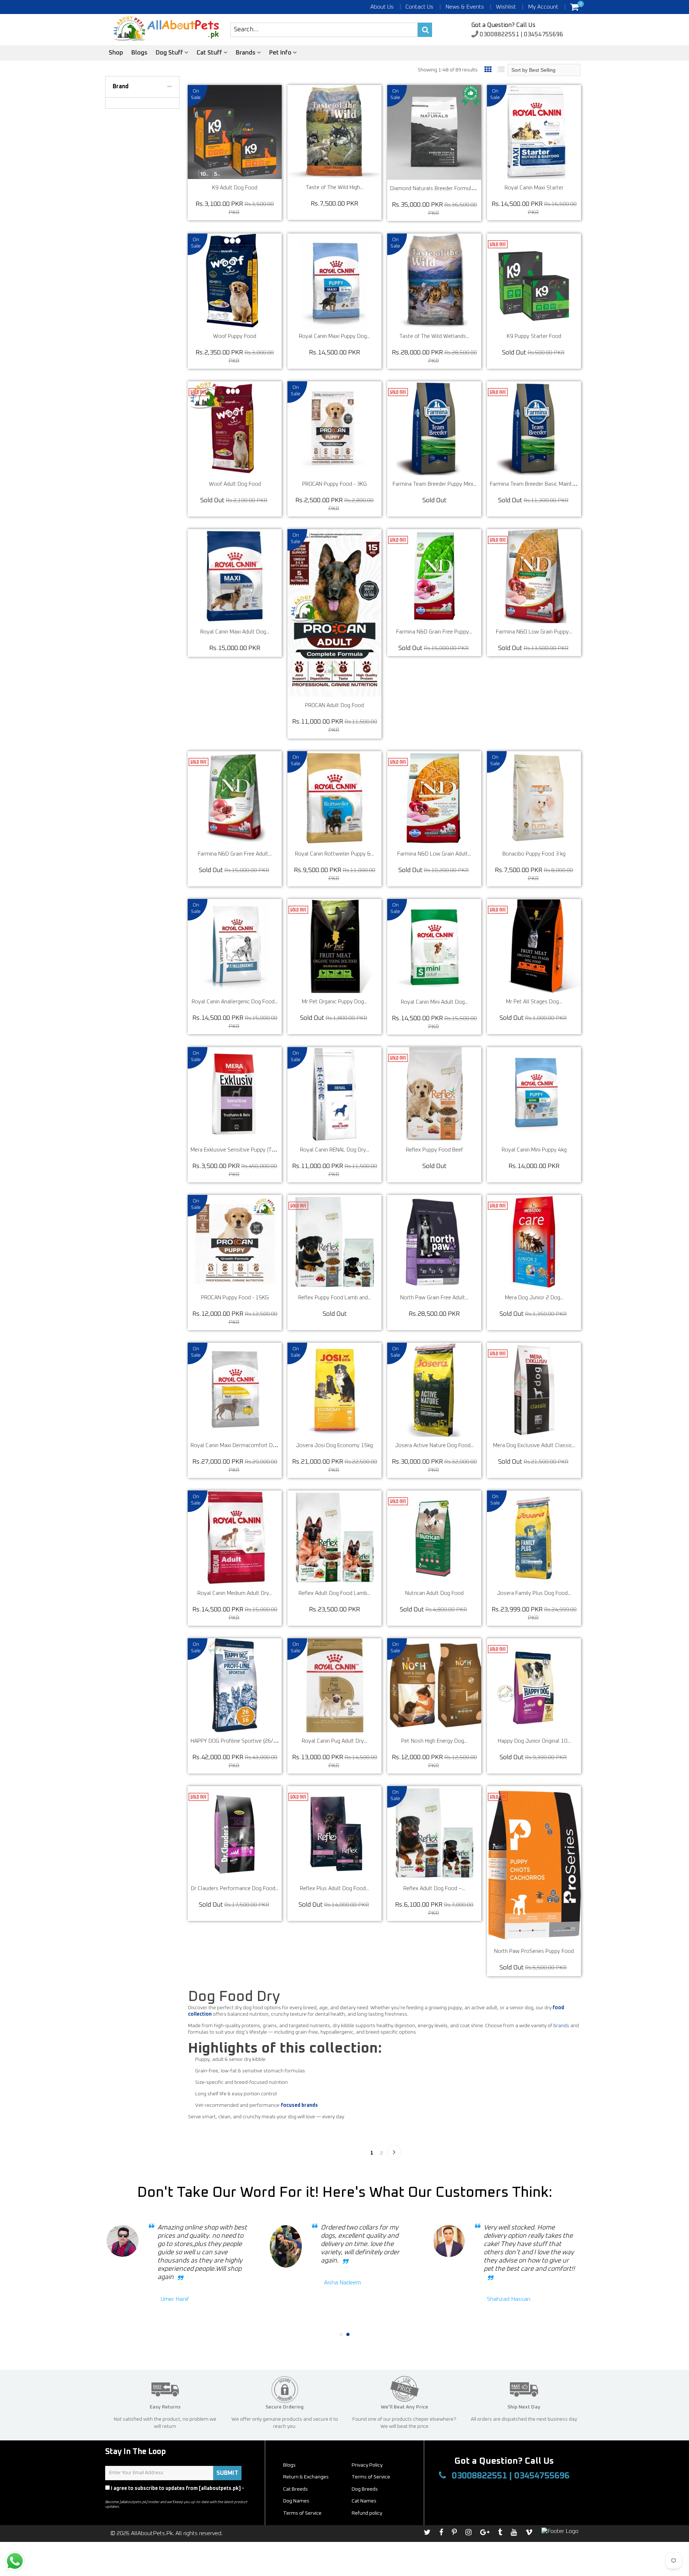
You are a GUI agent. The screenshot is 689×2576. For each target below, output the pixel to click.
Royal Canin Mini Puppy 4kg (534, 1150)
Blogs (139, 53)
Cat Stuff (210, 53)
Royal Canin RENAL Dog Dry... (335, 1150)
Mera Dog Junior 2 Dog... (534, 1298)
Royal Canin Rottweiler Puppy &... (334, 854)
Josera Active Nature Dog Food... (434, 1445)
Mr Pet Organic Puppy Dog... (334, 1002)
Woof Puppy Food (235, 336)
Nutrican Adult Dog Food (434, 1593)
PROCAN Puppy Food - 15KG (235, 1298)
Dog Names (296, 2501)
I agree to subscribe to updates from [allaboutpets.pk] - (175, 2492)
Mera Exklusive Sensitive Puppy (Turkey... (239, 1150)
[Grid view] (488, 70)
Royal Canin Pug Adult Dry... (334, 1741)
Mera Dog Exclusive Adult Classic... (534, 1445)
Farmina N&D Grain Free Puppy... (434, 632)
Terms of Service (371, 2477)
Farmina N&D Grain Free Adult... (235, 854)
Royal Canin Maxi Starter (534, 188)
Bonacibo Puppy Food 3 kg (534, 854)
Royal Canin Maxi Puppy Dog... (334, 336)
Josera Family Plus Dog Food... (534, 1593)
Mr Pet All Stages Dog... (534, 1002)
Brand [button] (121, 86)
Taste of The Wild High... (334, 187)
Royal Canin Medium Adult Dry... (235, 1593)
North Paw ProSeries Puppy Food (534, 1951)
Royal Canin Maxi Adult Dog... (235, 632)
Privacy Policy (123, 2495)
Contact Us (420, 7)
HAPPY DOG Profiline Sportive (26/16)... (237, 1741)
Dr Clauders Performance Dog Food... (235, 1889)
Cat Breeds (296, 2489)
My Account (543, 7)
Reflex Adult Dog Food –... (434, 1889)
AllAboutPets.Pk (152, 2533)
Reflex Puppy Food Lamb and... (335, 1298)
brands (561, 2026)
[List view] (501, 70)
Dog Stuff (170, 53)
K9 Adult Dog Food (235, 188)
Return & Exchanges (306, 2477)
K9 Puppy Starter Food (534, 336)
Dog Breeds (365, 2489)
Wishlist (506, 7)
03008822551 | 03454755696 (521, 35)
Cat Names (364, 2501)
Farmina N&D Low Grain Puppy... (534, 632)
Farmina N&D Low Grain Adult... (434, 854)
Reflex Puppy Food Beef (434, 1150)
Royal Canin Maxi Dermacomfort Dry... (236, 1445)
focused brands (299, 2105)
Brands (246, 53)
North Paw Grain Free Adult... (434, 1298)
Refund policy (367, 2513)
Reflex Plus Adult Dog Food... (334, 1889)
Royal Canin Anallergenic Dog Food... (235, 1002)
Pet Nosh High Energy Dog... (434, 1741)
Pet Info (281, 53)
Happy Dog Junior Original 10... (534, 1741)
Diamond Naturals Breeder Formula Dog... (439, 189)
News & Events (465, 7)
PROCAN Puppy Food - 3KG (334, 484)
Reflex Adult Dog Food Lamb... (334, 1593)
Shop (116, 53)
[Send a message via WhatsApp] (15, 2561)
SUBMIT (227, 2473)
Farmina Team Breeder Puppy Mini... (434, 484)
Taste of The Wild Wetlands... (434, 336)
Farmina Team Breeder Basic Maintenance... (541, 484)
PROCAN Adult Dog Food (334, 705)
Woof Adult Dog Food (235, 484)
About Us (382, 7)
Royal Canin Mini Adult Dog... (434, 1002)
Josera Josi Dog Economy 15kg (334, 1445)
